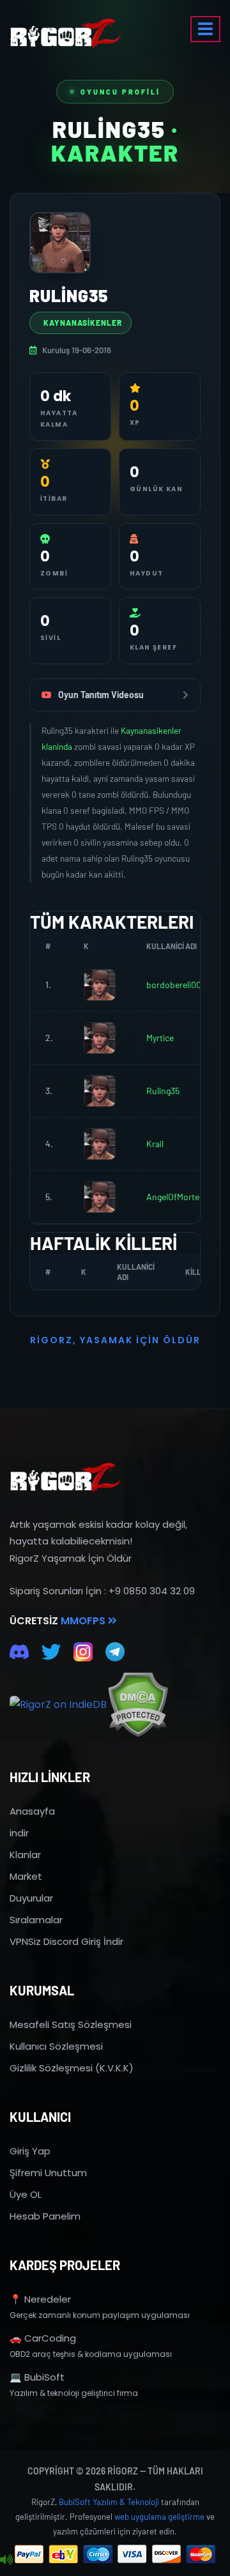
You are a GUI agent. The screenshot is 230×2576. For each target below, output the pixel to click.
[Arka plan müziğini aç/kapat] (6, 2560)
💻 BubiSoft (37, 2377)
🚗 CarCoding (43, 2338)
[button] (205, 29)
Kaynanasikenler (83, 323)
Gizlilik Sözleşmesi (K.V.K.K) (72, 2068)
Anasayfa (32, 1811)
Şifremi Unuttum (48, 2173)
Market (26, 1876)
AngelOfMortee (175, 1197)
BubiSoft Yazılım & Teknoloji (109, 2502)
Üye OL (26, 2194)
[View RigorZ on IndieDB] (58, 1705)
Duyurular (31, 1898)
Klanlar (25, 1855)
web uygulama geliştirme (159, 2517)
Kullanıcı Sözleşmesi (56, 2046)
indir (19, 1833)
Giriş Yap (30, 2151)
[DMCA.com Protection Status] (138, 1704)
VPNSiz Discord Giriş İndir (66, 1941)
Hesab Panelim (45, 2216)
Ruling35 (163, 1091)
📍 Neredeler (40, 2299)
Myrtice (160, 1038)
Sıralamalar (36, 1920)
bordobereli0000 (179, 985)
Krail (155, 1144)
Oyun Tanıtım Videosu (101, 695)
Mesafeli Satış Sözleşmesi (71, 2024)
